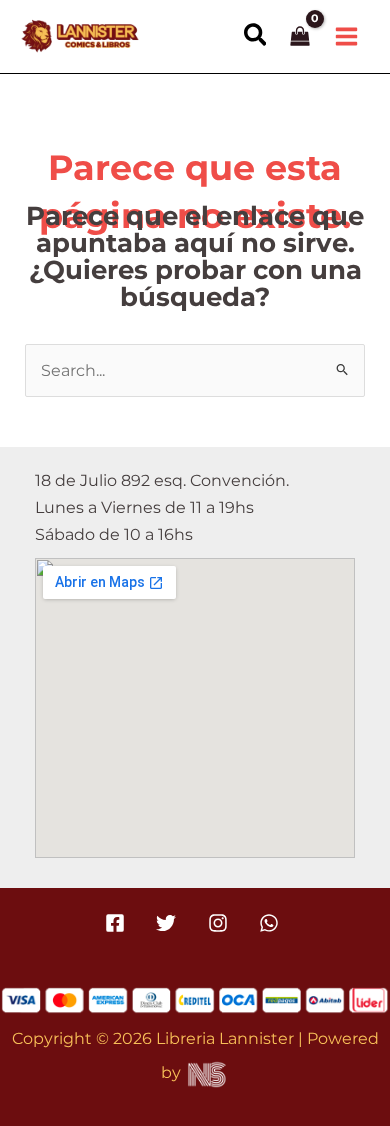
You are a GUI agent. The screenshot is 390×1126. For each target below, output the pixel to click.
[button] (256, 36)
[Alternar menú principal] (346, 36)
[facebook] (118, 923)
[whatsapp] (271, 923)
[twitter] (169, 923)
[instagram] (220, 923)
